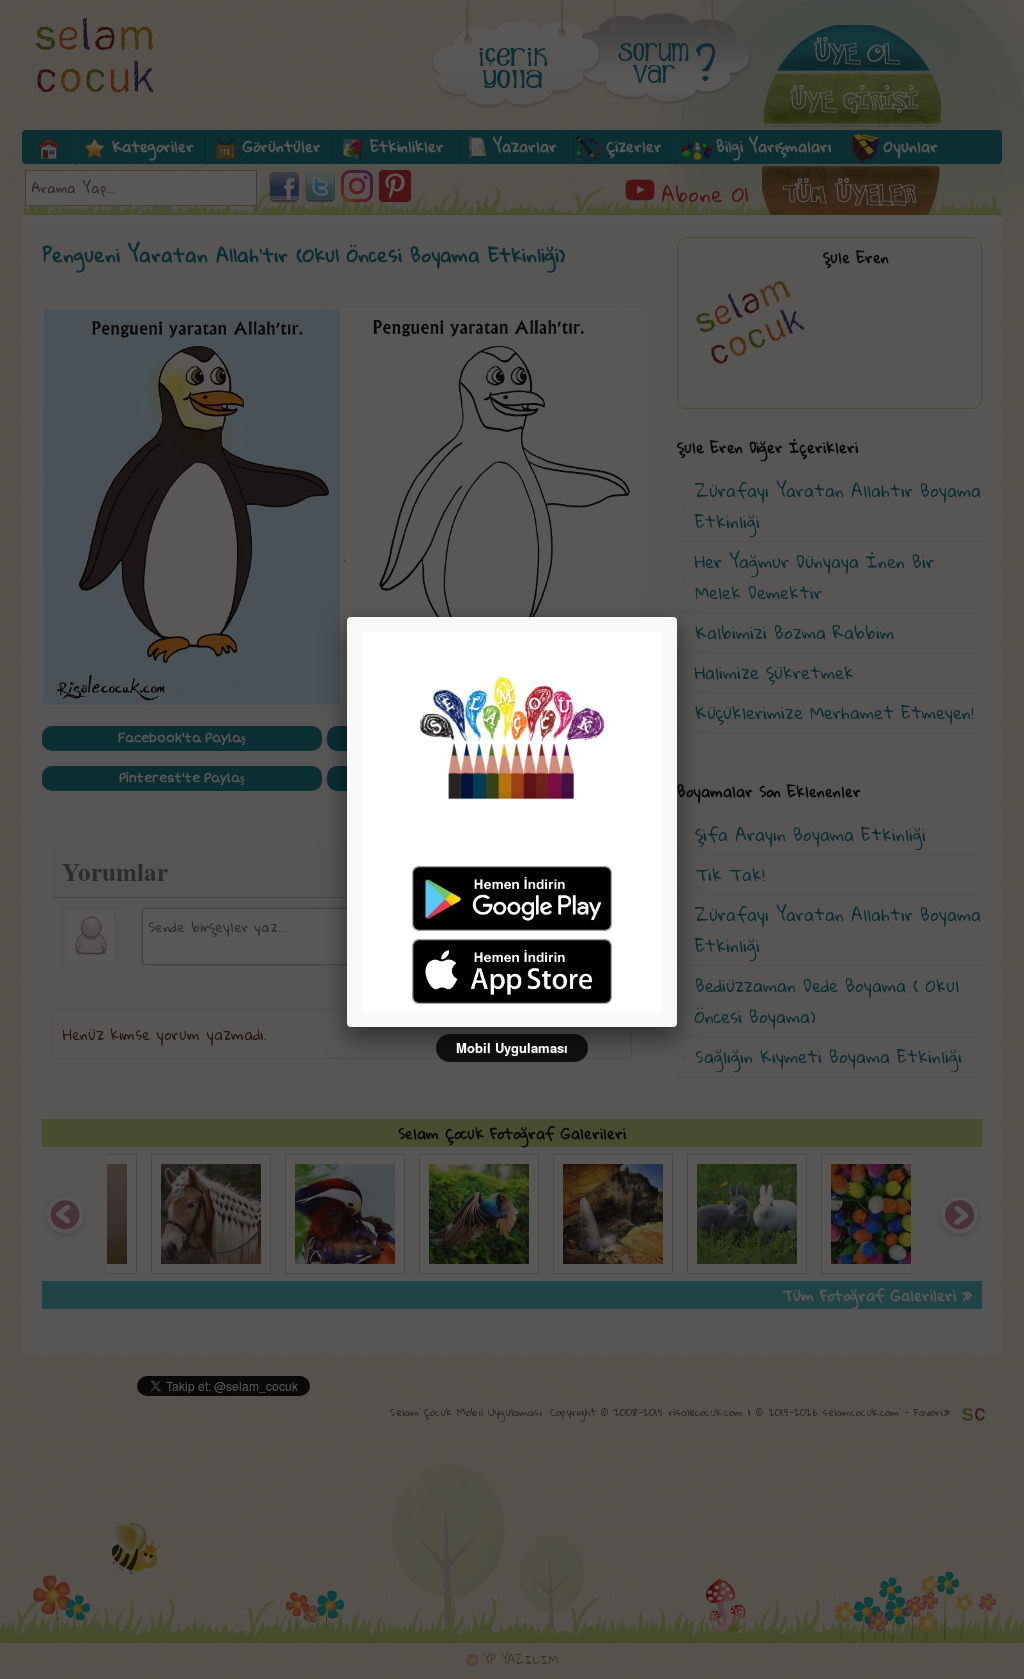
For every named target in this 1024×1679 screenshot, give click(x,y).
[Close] (677, 617)
